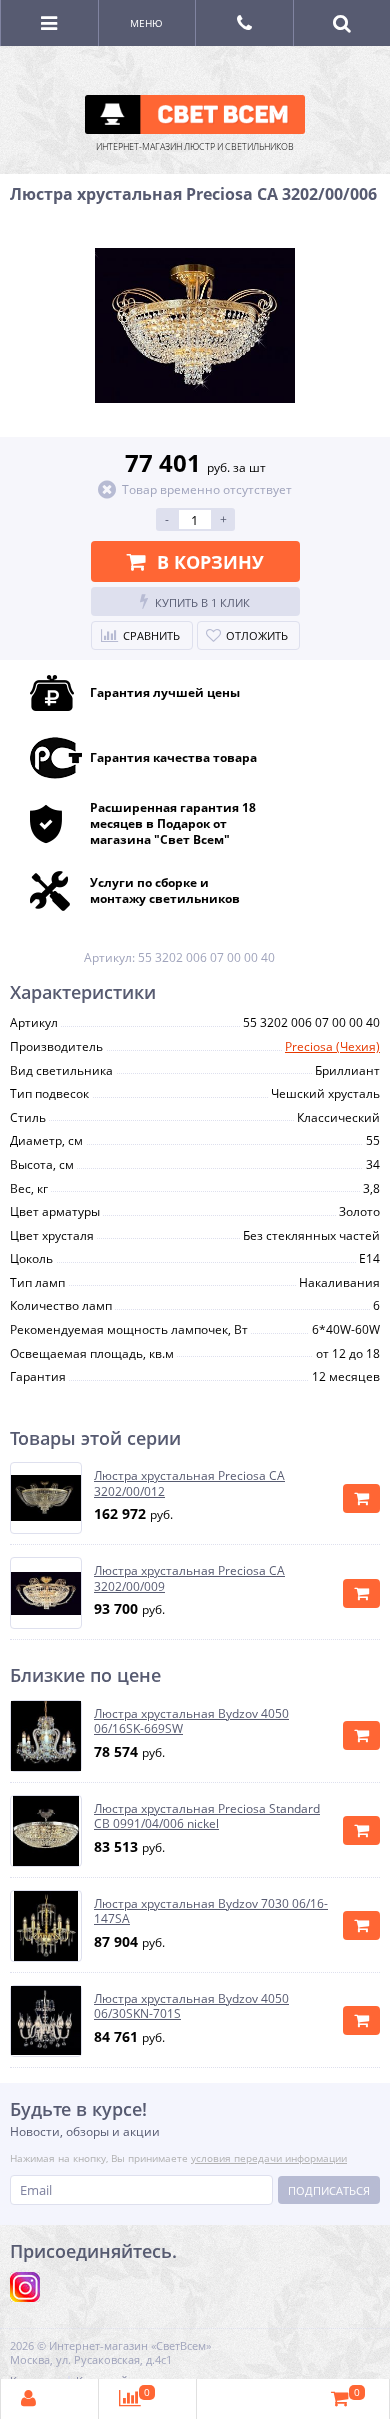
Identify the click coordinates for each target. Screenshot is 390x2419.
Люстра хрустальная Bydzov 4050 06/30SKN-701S (191, 2006)
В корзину (210, 562)
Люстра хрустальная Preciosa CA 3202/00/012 (189, 1483)
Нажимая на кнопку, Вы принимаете (178, 2158)
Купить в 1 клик (202, 602)
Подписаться (329, 2190)
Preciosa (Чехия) (332, 1046)
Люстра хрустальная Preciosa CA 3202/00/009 (189, 1578)
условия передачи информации (269, 2158)
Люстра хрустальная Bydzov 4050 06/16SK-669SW (191, 1721)
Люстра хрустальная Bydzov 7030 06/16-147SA (211, 1911)
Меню (146, 23)
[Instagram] (25, 2287)
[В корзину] (361, 1498)
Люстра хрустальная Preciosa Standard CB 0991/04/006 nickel (207, 1816)
